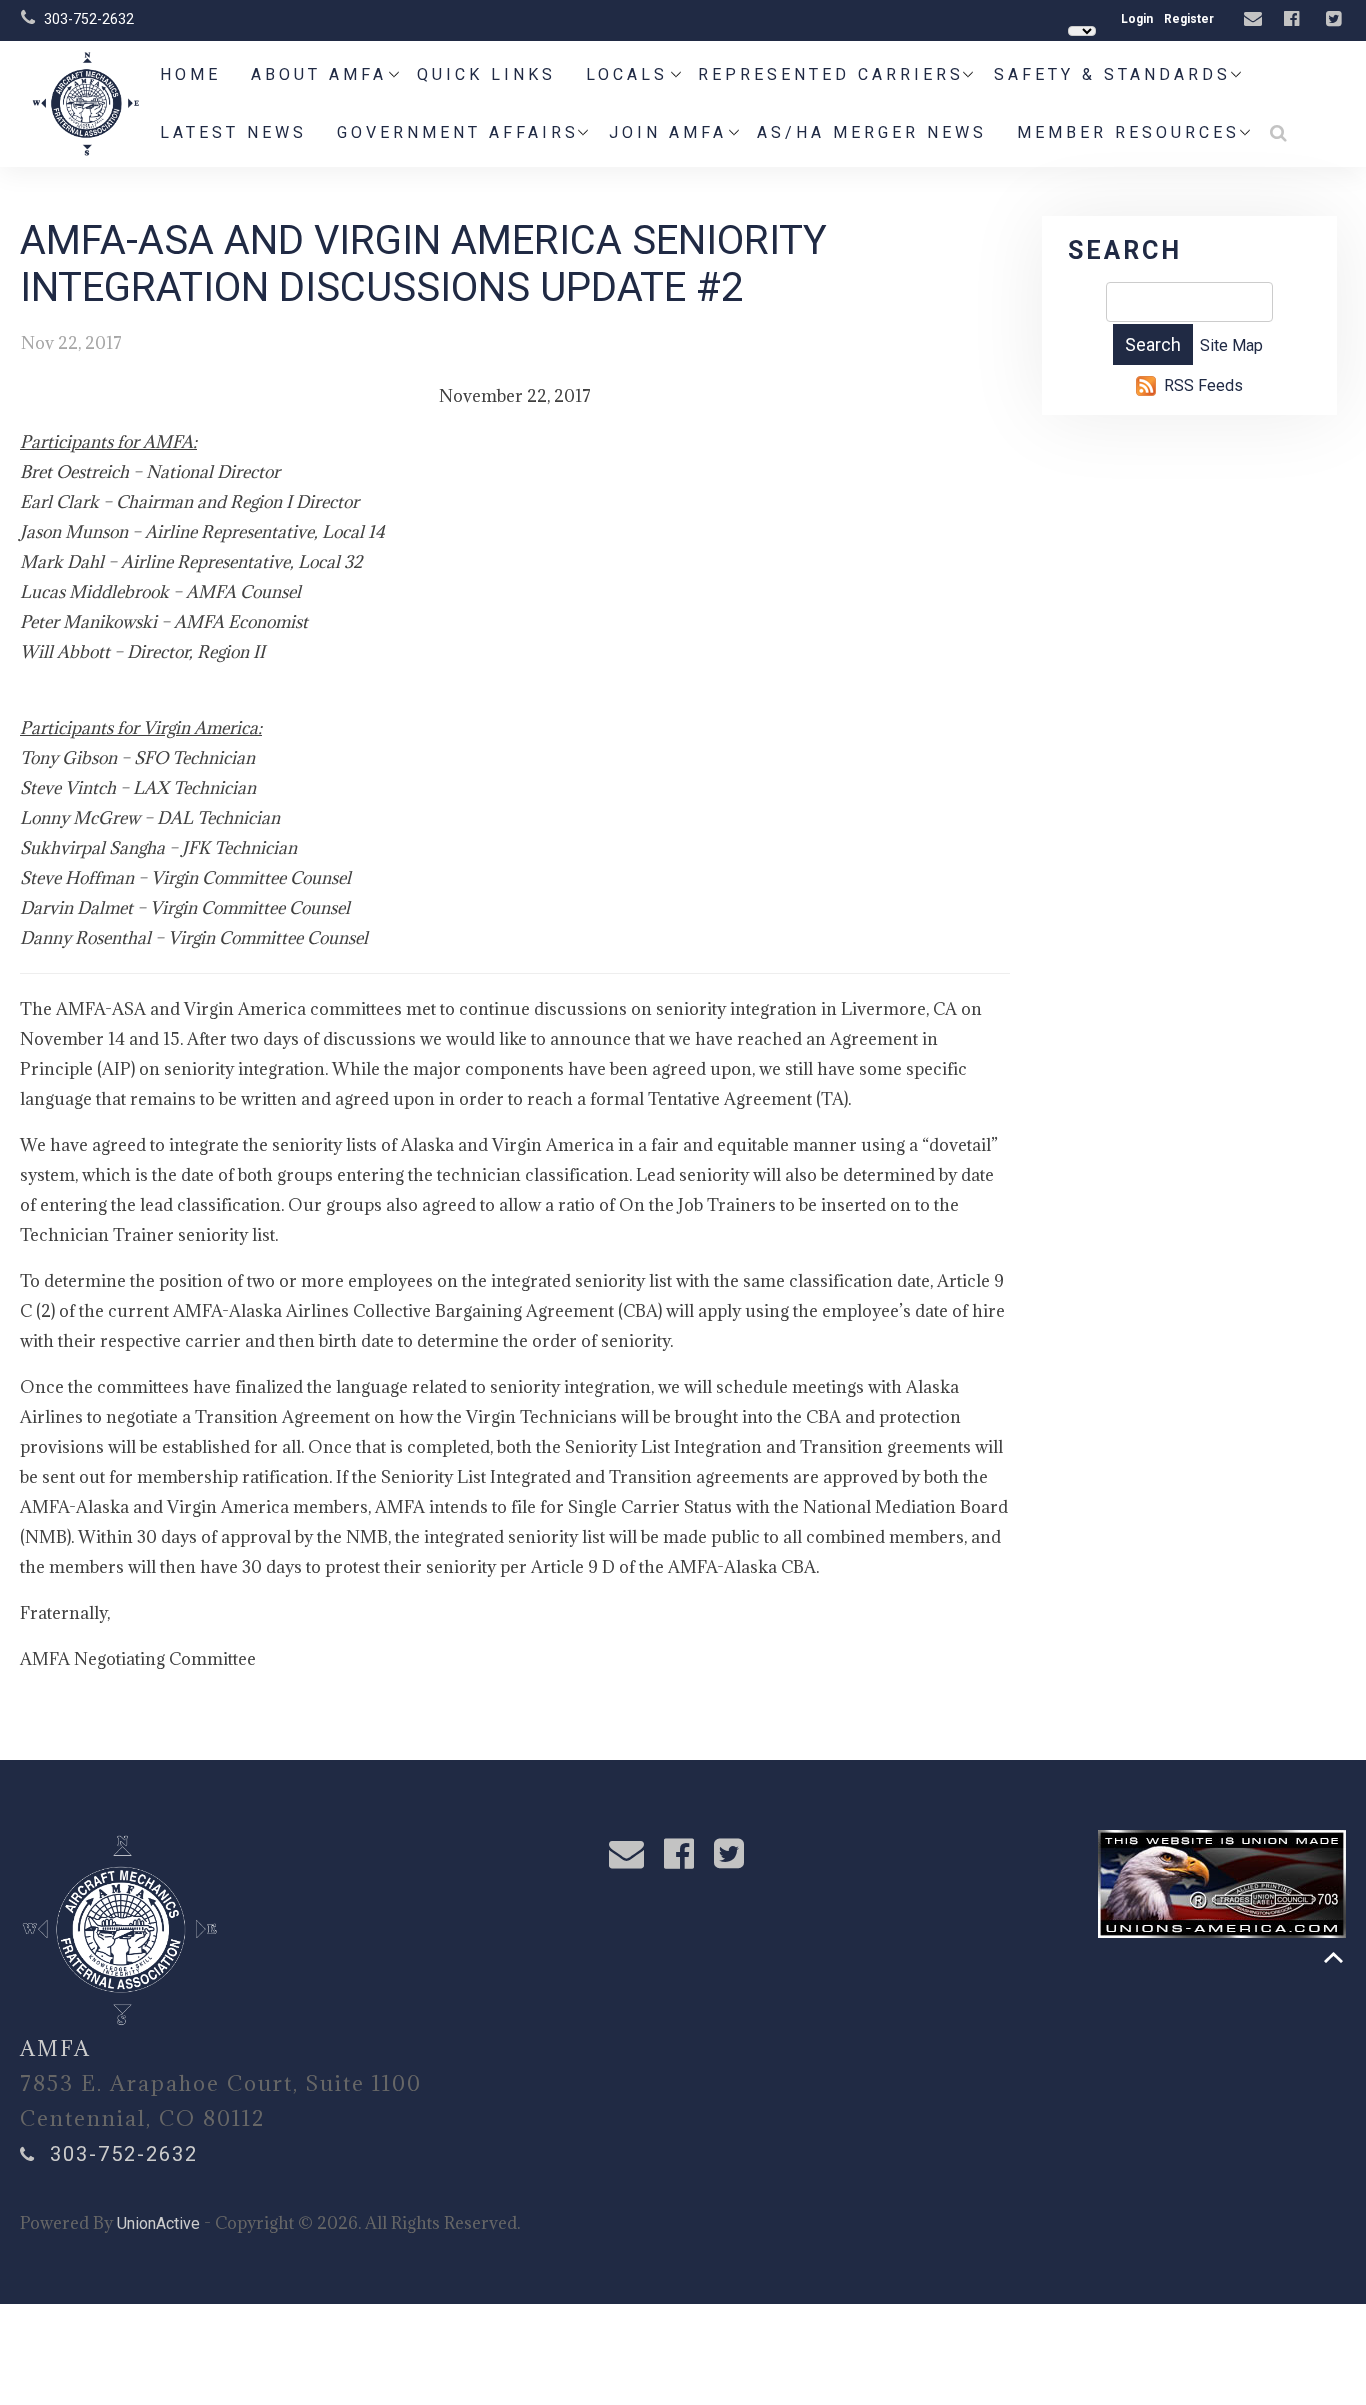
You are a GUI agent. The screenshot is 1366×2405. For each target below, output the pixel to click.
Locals (627, 74)
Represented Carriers (831, 74)
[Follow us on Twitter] (1336, 19)
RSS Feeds (1203, 385)
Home (190, 74)
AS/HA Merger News (872, 132)
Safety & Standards (1112, 74)
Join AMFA (668, 132)
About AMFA (319, 74)
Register (1189, 19)
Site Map (1231, 345)
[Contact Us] (1255, 19)
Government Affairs (458, 132)
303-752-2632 (89, 19)
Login (1137, 19)
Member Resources (1128, 132)
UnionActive (158, 2223)
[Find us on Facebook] (1294, 19)
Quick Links (486, 74)
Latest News (233, 132)
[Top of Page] (1333, 1957)
